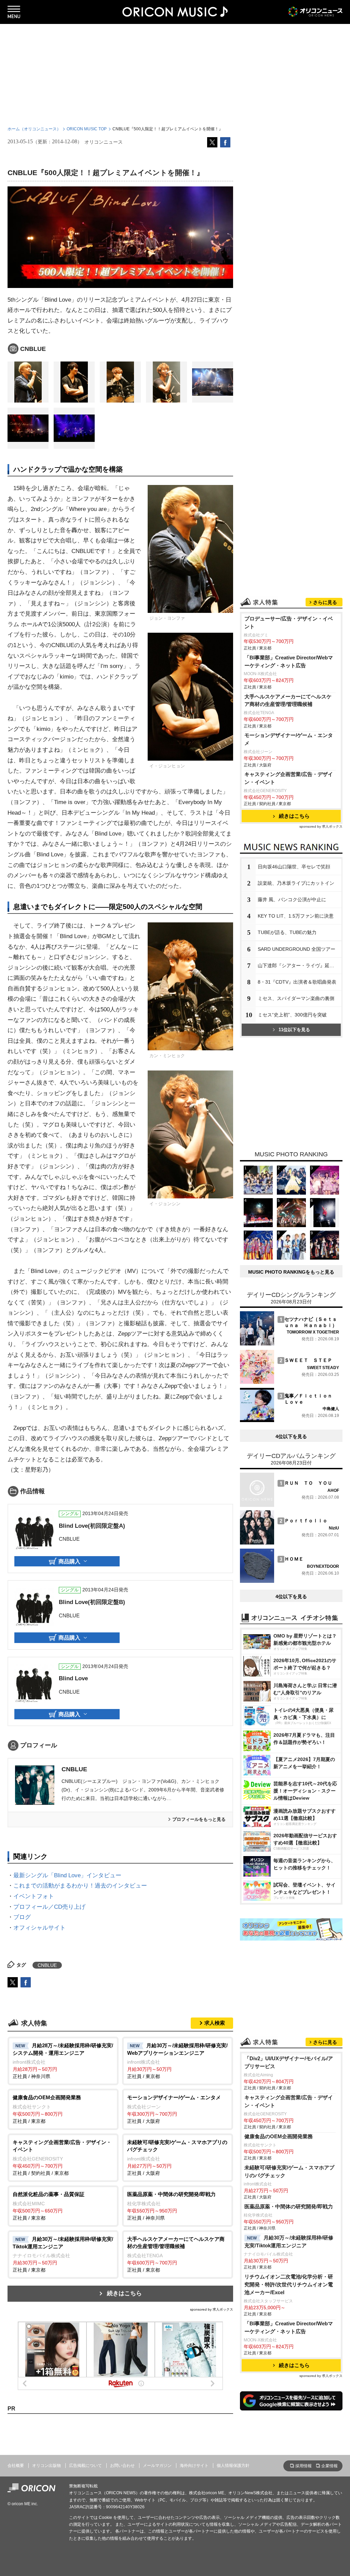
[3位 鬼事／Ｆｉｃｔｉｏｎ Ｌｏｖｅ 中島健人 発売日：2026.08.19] (290, 1420)
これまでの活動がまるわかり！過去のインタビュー (80, 1886)
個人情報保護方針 (233, 2466)
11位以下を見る (294, 1030)
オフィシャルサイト (39, 1928)
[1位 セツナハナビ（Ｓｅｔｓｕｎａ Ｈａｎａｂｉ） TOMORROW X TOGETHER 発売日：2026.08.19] (290, 1344)
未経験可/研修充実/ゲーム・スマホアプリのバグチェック (289, 2171)
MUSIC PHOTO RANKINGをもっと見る (291, 1272)
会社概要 (16, 2466)
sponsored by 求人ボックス (212, 2309)
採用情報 (304, 2466)
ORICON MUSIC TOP (87, 129)
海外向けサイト (194, 2466)
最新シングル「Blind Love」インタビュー (67, 1875)
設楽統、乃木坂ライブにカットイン (296, 883)
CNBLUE (74, 1769)
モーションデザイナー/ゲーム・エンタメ (289, 739)
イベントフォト (34, 1896)
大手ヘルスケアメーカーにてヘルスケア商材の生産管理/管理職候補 (288, 700)
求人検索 (215, 2023)
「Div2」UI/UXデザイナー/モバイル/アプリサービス (289, 2062)
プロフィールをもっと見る (199, 1819)
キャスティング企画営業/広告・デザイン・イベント (289, 778)
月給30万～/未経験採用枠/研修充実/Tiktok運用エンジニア (289, 2242)
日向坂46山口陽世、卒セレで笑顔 (294, 867)
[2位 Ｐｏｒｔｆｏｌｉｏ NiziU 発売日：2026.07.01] (290, 1543)
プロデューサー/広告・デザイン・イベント (289, 622)
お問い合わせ (122, 2466)
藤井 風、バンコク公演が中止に (292, 899)
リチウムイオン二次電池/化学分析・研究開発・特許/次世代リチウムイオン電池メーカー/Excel (289, 2284)
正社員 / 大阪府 (174, 2109)
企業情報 (329, 2466)
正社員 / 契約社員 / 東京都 (62, 2158)
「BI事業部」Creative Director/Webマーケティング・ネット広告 (289, 661)
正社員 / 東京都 (177, 2061)
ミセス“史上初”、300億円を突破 (292, 1015)
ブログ (22, 1917)
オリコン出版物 (46, 2466)
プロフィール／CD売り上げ (49, 1907)
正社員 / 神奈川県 (63, 2061)
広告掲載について (85, 2466)
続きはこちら (124, 2293)
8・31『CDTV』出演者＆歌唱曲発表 (297, 982)
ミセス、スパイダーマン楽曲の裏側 (296, 998)
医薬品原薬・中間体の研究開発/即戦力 (289, 2206)
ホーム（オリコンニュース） (34, 129)
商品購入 (69, 1561)
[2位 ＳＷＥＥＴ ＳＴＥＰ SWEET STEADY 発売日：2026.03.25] (290, 1382)
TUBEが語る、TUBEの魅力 (287, 932)
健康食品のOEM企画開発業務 (279, 2136)
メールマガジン (157, 2466)
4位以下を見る (291, 1436)
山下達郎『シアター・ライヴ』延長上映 (300, 965)
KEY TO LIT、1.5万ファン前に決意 (296, 916)
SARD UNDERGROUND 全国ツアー (297, 949)
